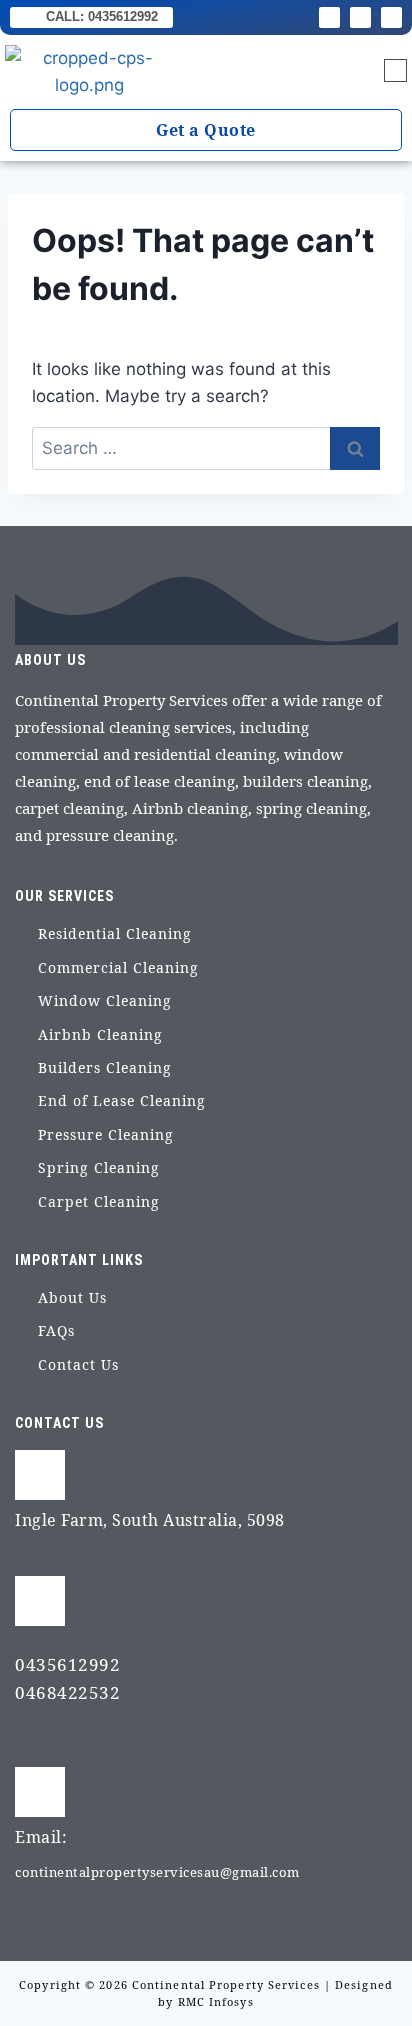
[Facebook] (329, 17)
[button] (395, 72)
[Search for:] (206, 448)
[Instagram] (360, 17)
